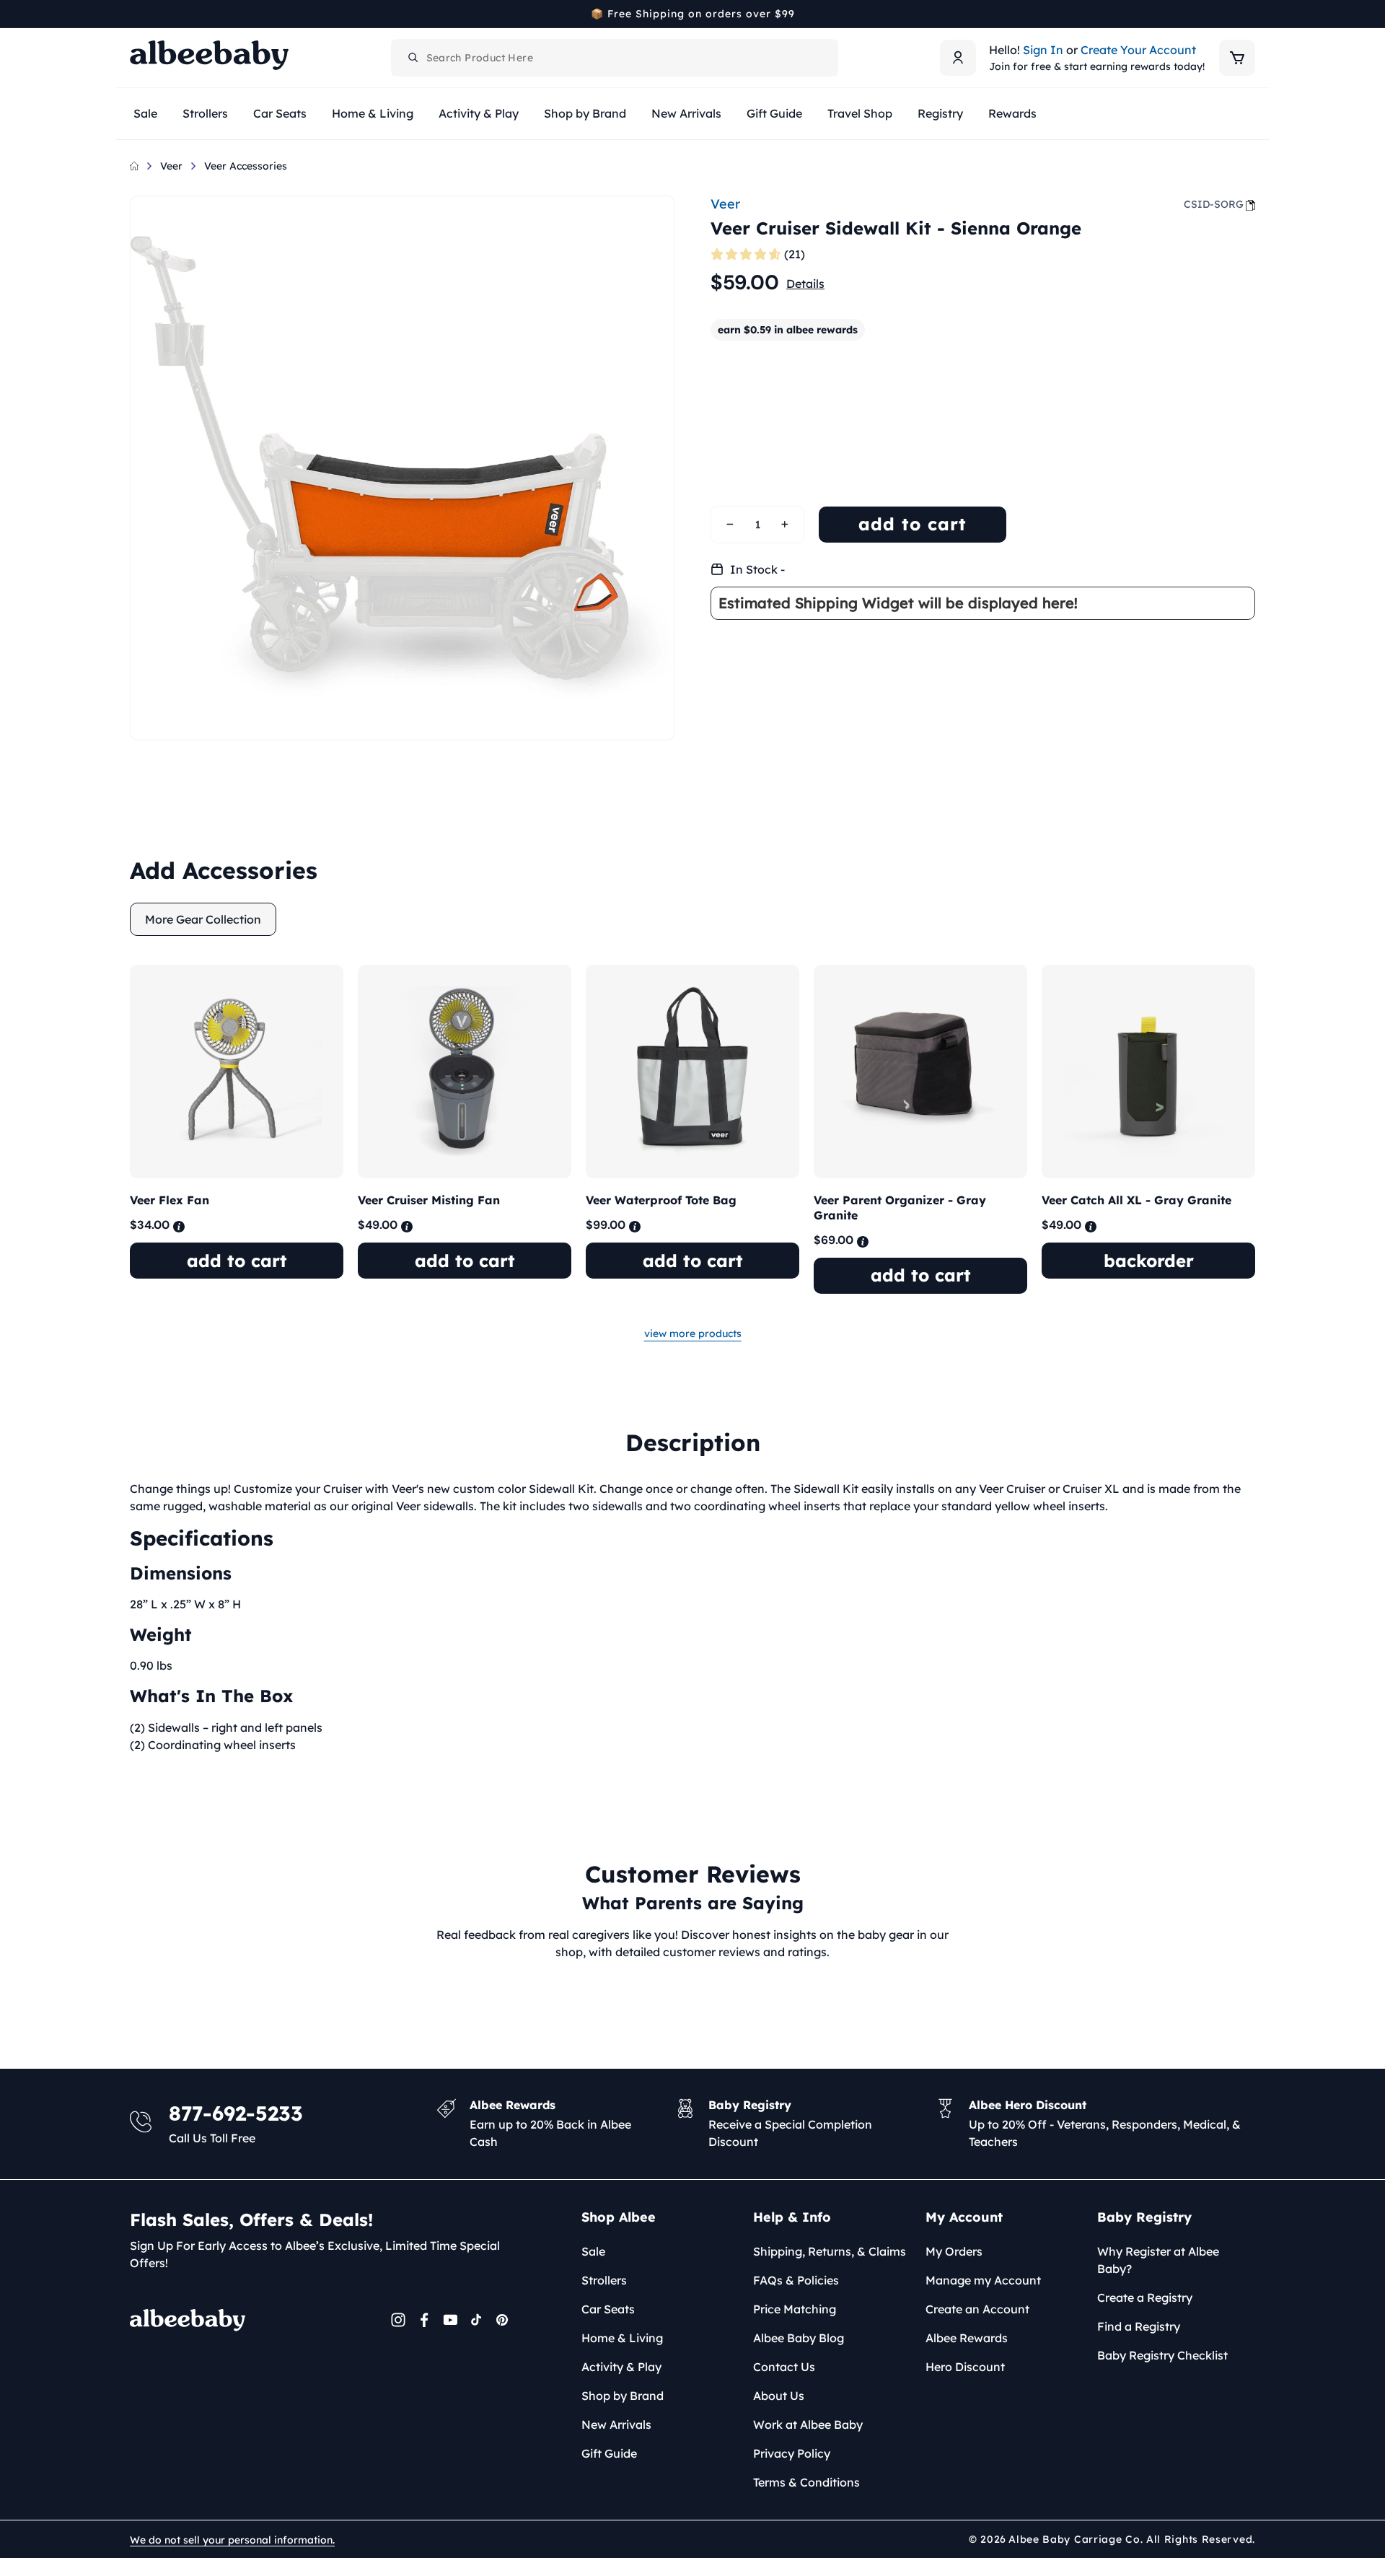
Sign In (1043, 50)
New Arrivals (616, 2424)
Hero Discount (965, 2367)
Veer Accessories (246, 166)
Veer (171, 166)
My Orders (954, 2251)
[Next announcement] (1250, 14)
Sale (593, 2251)
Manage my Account (983, 2280)
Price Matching (795, 2309)
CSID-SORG (1214, 204)
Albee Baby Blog (799, 2338)
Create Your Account (1138, 50)
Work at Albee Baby (808, 2424)
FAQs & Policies (796, 2280)
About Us (779, 2396)
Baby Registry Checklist (1162, 2355)
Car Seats (608, 2309)
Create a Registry (1145, 2297)
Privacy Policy (792, 2453)
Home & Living (622, 2338)
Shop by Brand (623, 2396)
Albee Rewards (967, 2338)
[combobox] (615, 58)
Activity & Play (621, 2367)
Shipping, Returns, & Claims (830, 2251)
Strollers (604, 2280)
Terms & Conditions (806, 2482)
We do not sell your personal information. (232, 2540)
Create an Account (977, 2309)
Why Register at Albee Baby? (1158, 2260)
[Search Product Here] (413, 58)
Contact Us (784, 2367)
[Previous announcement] (135, 14)
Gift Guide (609, 2453)
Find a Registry (1139, 2326)
